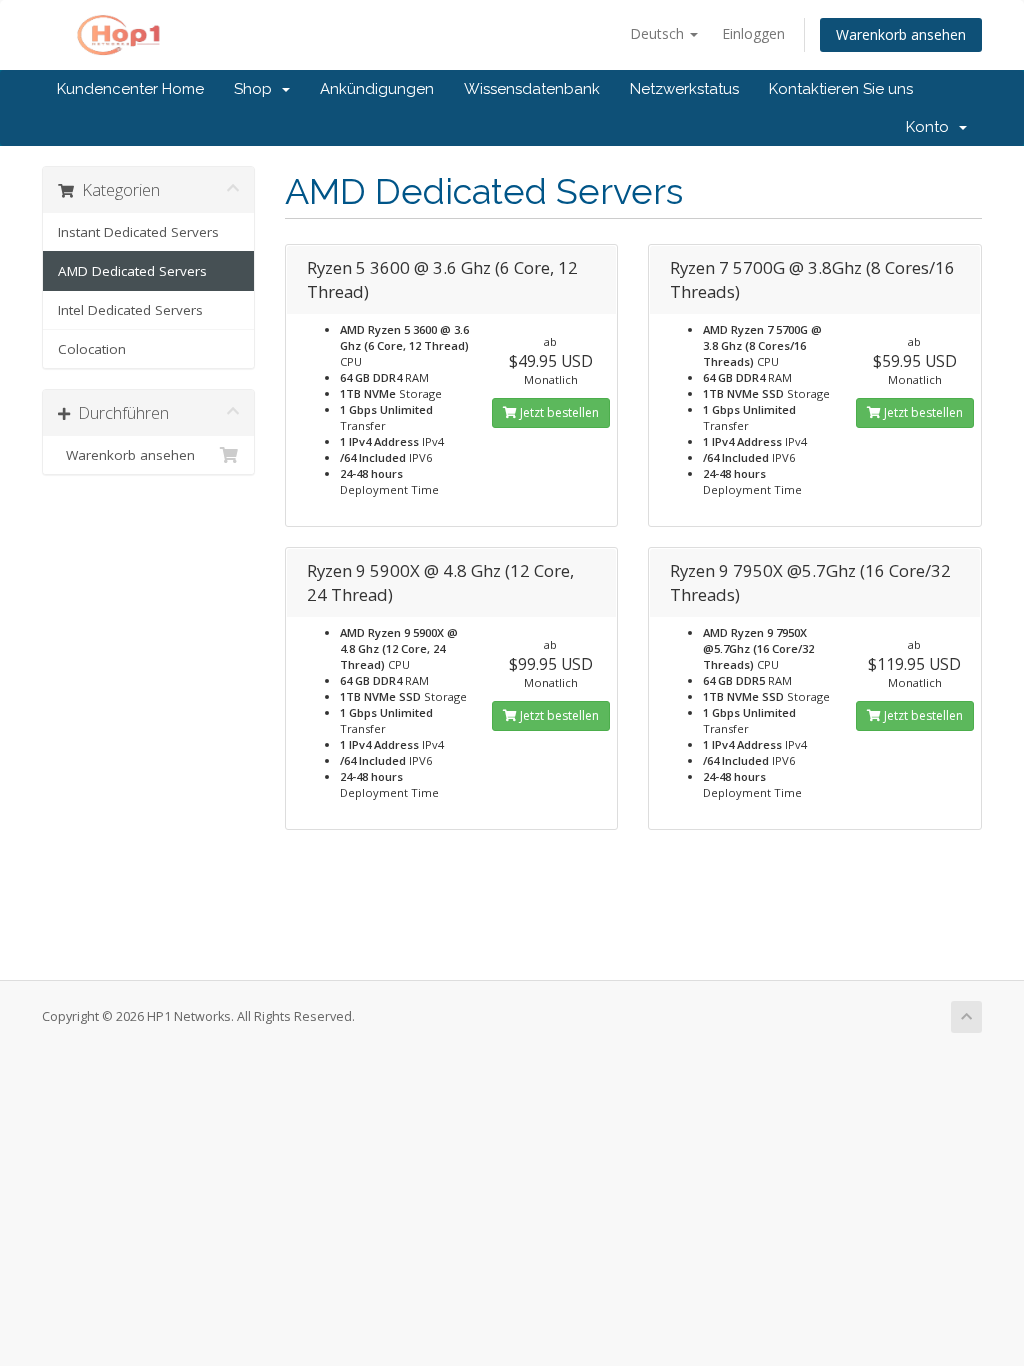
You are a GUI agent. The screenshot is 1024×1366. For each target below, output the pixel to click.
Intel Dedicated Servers (130, 310)
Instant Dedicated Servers (138, 232)
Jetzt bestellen (558, 412)
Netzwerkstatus (684, 89)
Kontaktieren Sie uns (841, 89)
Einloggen (753, 33)
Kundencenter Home (130, 89)
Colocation (92, 349)
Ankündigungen (377, 89)
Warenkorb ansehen (901, 34)
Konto (931, 127)
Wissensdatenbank (532, 89)
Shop (257, 89)
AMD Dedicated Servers (132, 271)
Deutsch (659, 33)
